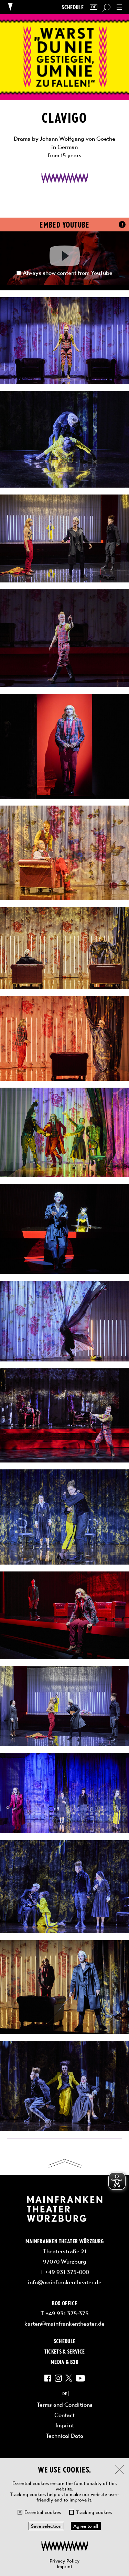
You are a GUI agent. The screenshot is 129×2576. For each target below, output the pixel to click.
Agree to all (86, 2526)
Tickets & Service (65, 2351)
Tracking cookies (94, 2512)
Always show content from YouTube (68, 273)
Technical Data (64, 2436)
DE (94, 7)
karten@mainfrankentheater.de (64, 2324)
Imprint (64, 2566)
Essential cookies (43, 2512)
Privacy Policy (64, 2561)
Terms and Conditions (65, 2405)
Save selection (46, 2526)
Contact (64, 2415)
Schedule (73, 7)
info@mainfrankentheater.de (65, 2282)
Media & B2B (64, 2362)
